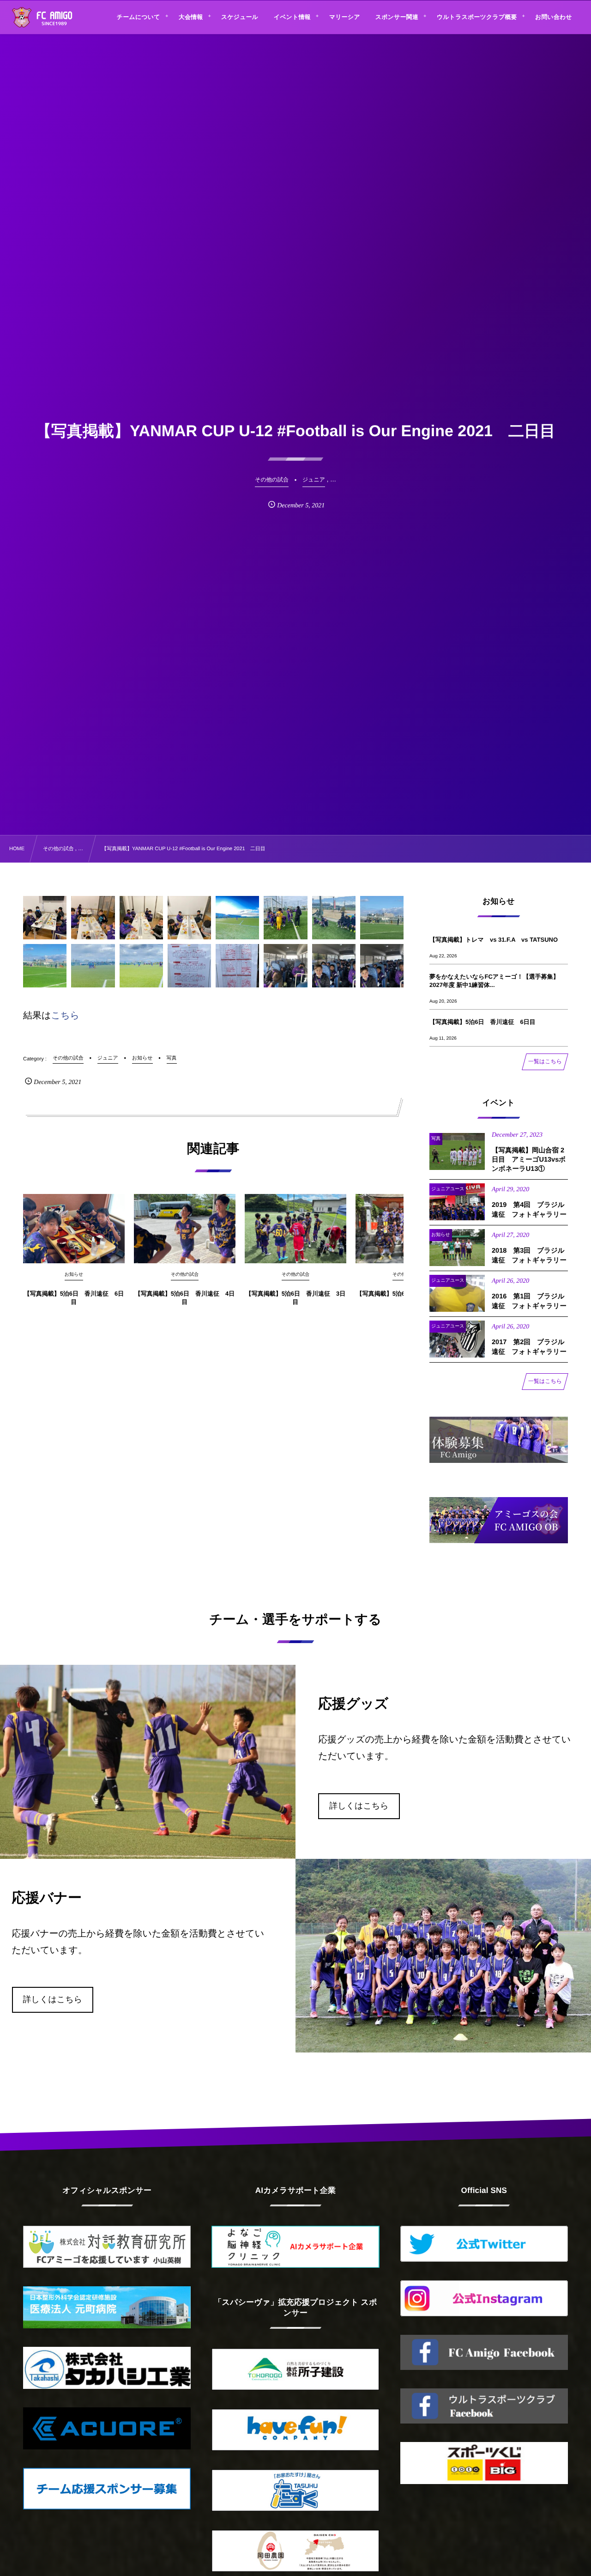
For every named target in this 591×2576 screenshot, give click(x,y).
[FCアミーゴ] (52, 18)
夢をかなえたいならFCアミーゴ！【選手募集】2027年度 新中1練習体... (494, 981)
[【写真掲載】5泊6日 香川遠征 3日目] (295, 1229)
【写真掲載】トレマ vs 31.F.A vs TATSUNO (494, 940)
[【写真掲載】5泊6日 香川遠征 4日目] (185, 1229)
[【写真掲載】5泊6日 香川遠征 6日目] (74, 1229)
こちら (65, 1016)
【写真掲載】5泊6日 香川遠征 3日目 (296, 1298)
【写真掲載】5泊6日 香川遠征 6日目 (74, 1298)
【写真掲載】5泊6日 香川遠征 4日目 (185, 1298)
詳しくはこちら (359, 1806)
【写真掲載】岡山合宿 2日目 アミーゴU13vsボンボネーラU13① (529, 1160)
